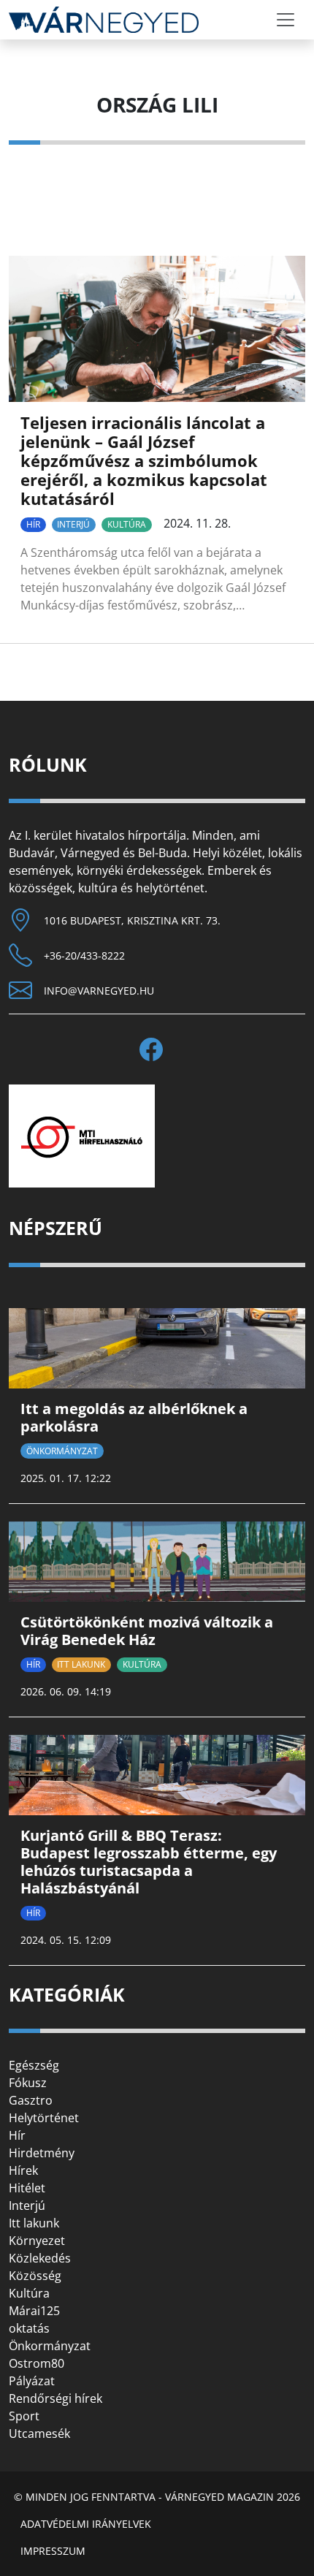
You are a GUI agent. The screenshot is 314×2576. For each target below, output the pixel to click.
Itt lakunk (81, 1664)
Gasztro (31, 2100)
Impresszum (53, 2551)
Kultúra (127, 524)
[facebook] (157, 1049)
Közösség (35, 2276)
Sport (24, 2416)
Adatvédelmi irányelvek (86, 2524)
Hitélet (27, 2188)
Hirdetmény (42, 2153)
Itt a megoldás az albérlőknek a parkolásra (134, 1417)
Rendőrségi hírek (55, 2398)
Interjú (73, 524)
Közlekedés (40, 2258)
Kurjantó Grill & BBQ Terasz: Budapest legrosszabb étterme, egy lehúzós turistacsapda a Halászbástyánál (149, 1862)
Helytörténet (44, 2118)
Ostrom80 (37, 2363)
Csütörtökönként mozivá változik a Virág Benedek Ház (147, 1631)
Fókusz (28, 2083)
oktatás (29, 2328)
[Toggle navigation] (286, 20)
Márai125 (34, 2311)
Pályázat (32, 2381)
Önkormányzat (62, 1451)
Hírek (23, 2170)
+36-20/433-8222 (84, 955)
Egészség (34, 2065)
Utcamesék (39, 2433)
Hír (33, 524)
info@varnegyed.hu (99, 991)
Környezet (37, 2241)
